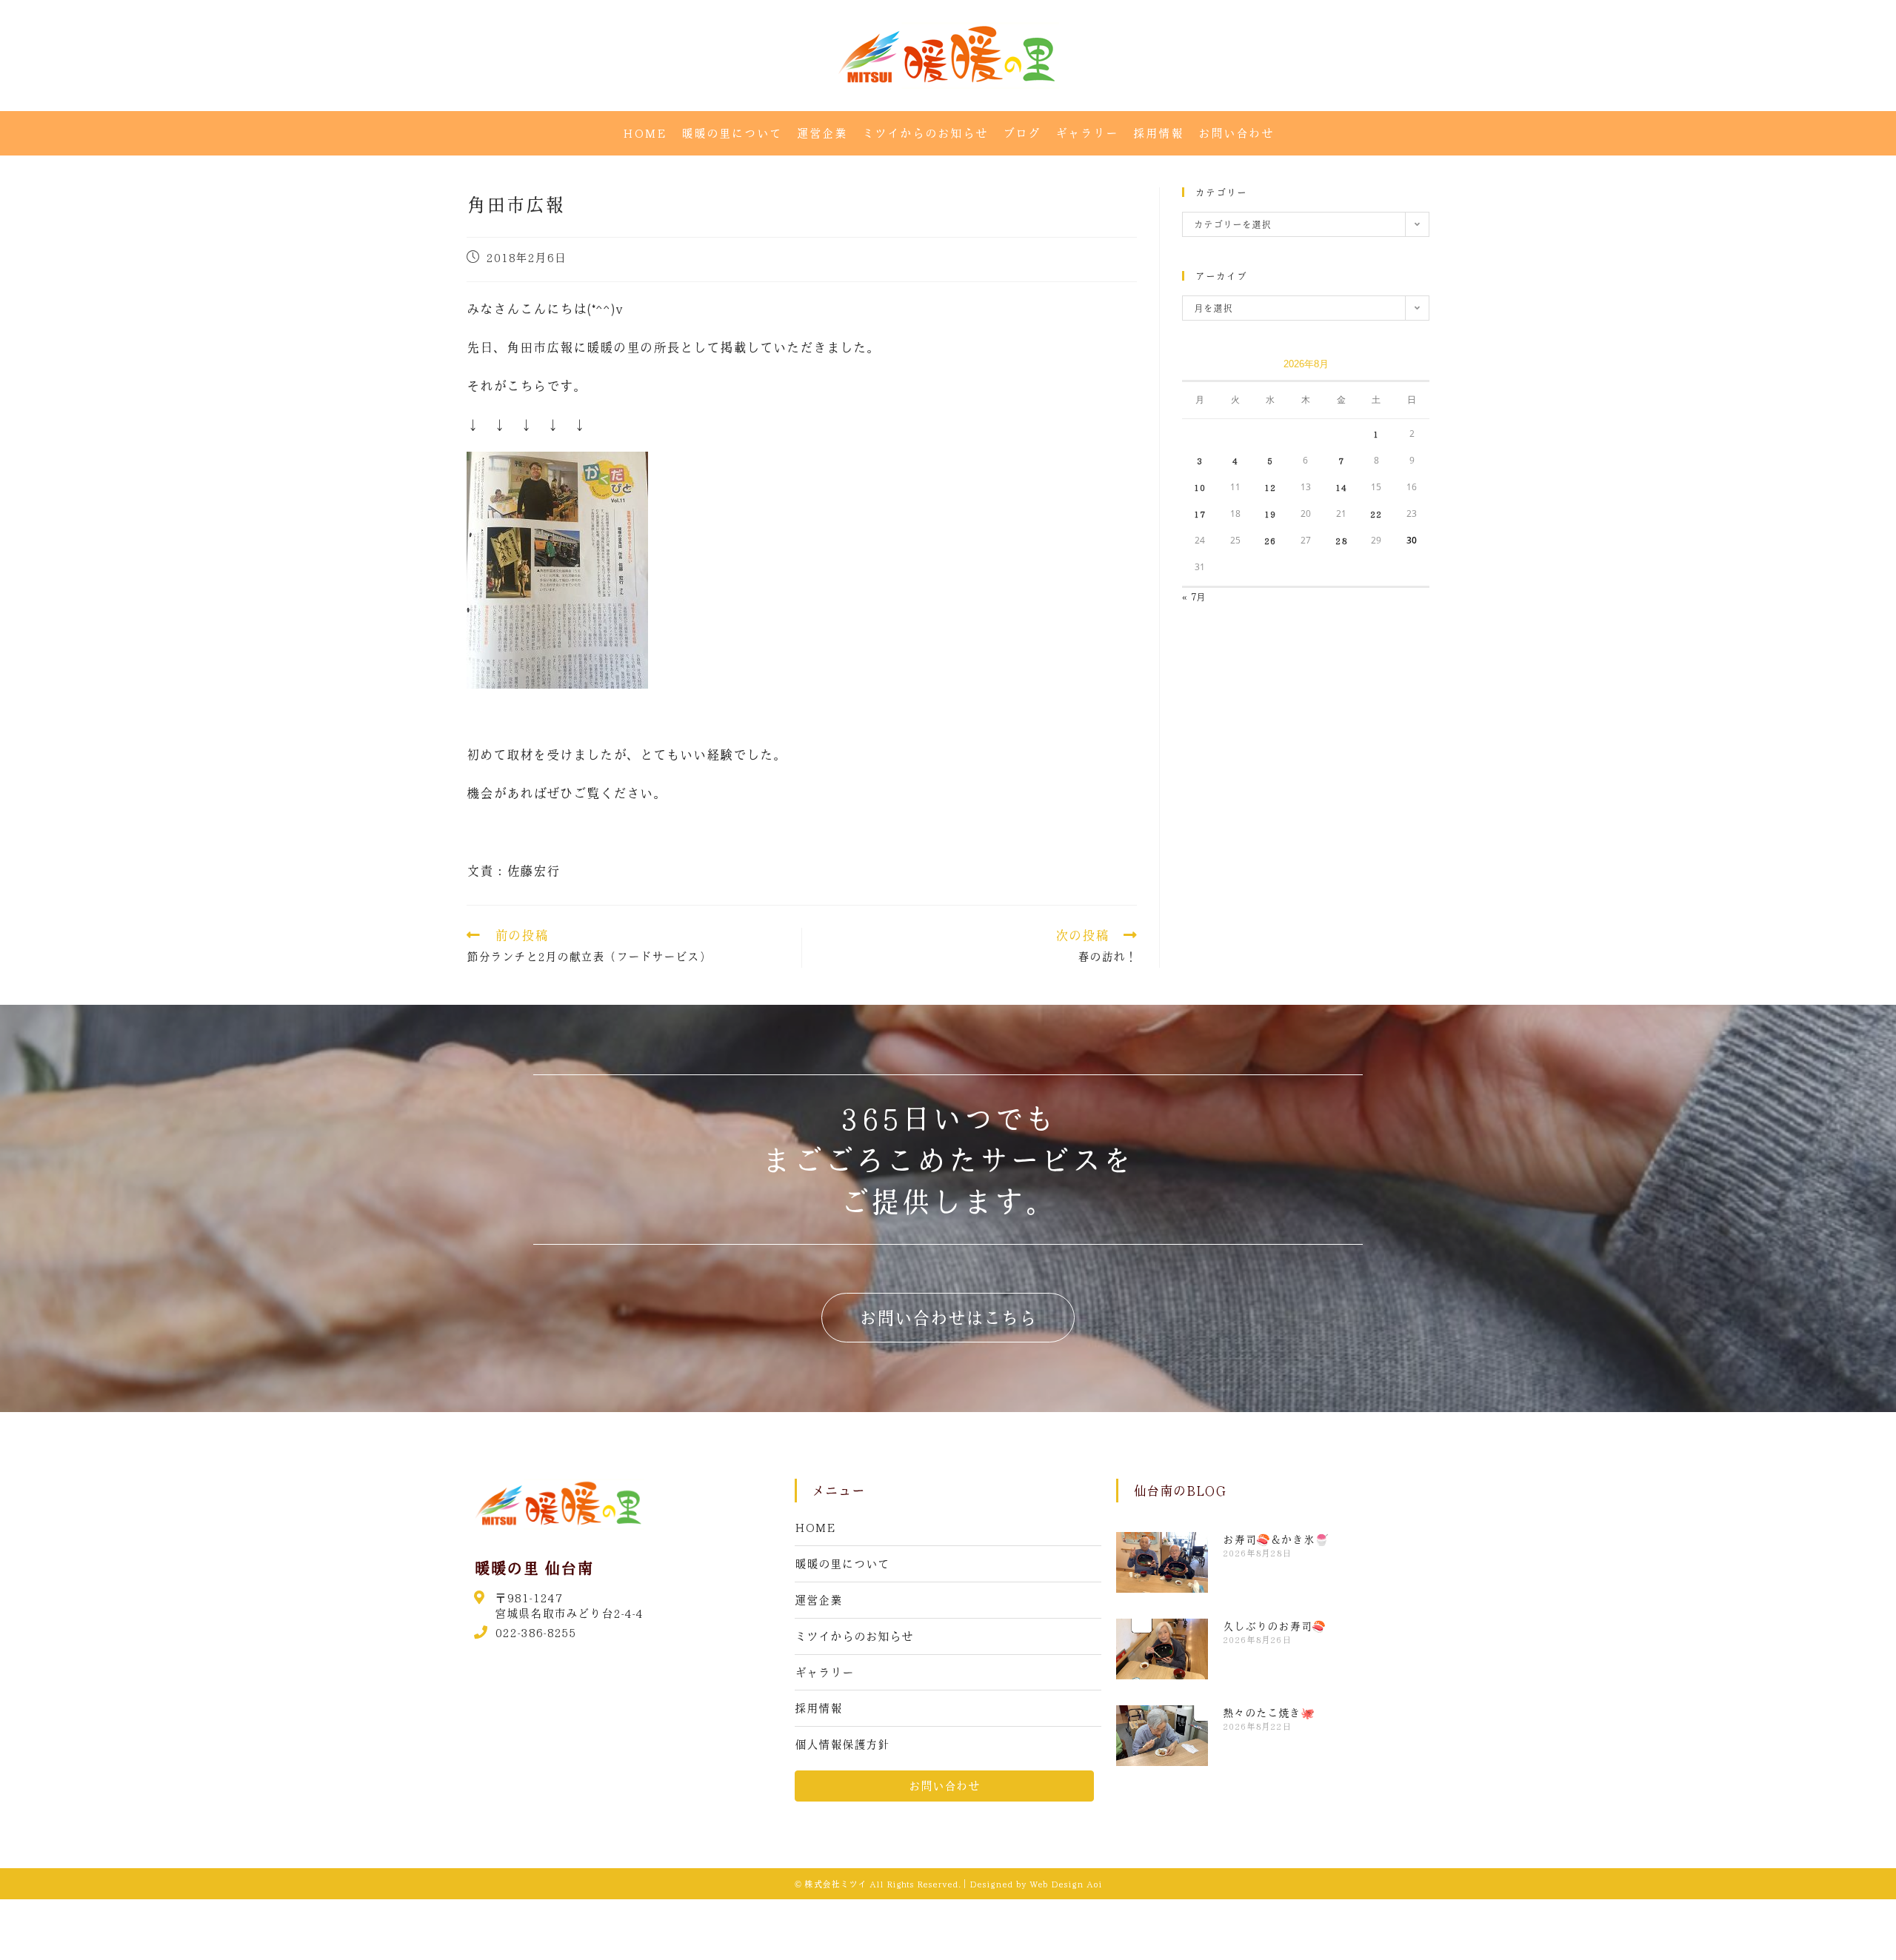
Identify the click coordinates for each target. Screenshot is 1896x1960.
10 (1200, 487)
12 (1270, 487)
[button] (948, 1318)
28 (1341, 541)
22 (1376, 514)
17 (1200, 514)
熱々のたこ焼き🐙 (1269, 1713)
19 (1270, 514)
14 (1341, 487)
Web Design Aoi (1066, 1884)
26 (1270, 541)
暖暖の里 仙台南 (534, 1568)
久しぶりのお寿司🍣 (1274, 1626)
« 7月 (1194, 596)
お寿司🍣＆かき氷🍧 (1276, 1539)
